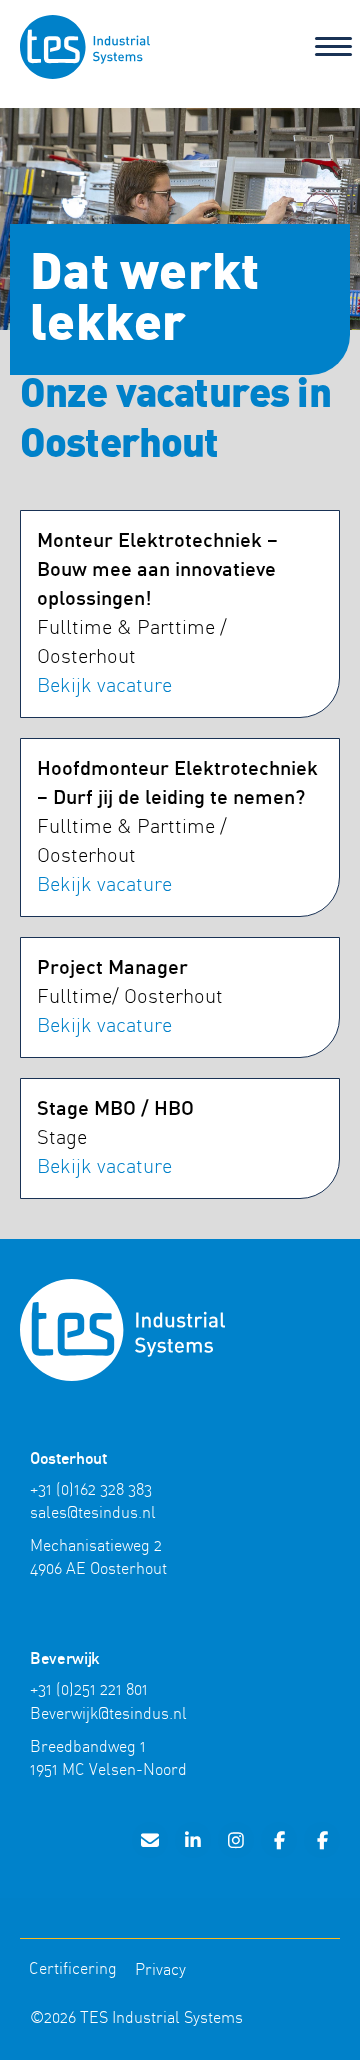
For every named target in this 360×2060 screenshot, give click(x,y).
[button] (150, 1840)
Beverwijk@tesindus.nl (108, 1714)
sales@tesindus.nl (93, 1513)
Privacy (160, 1970)
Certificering (73, 1969)
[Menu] (333, 47)
